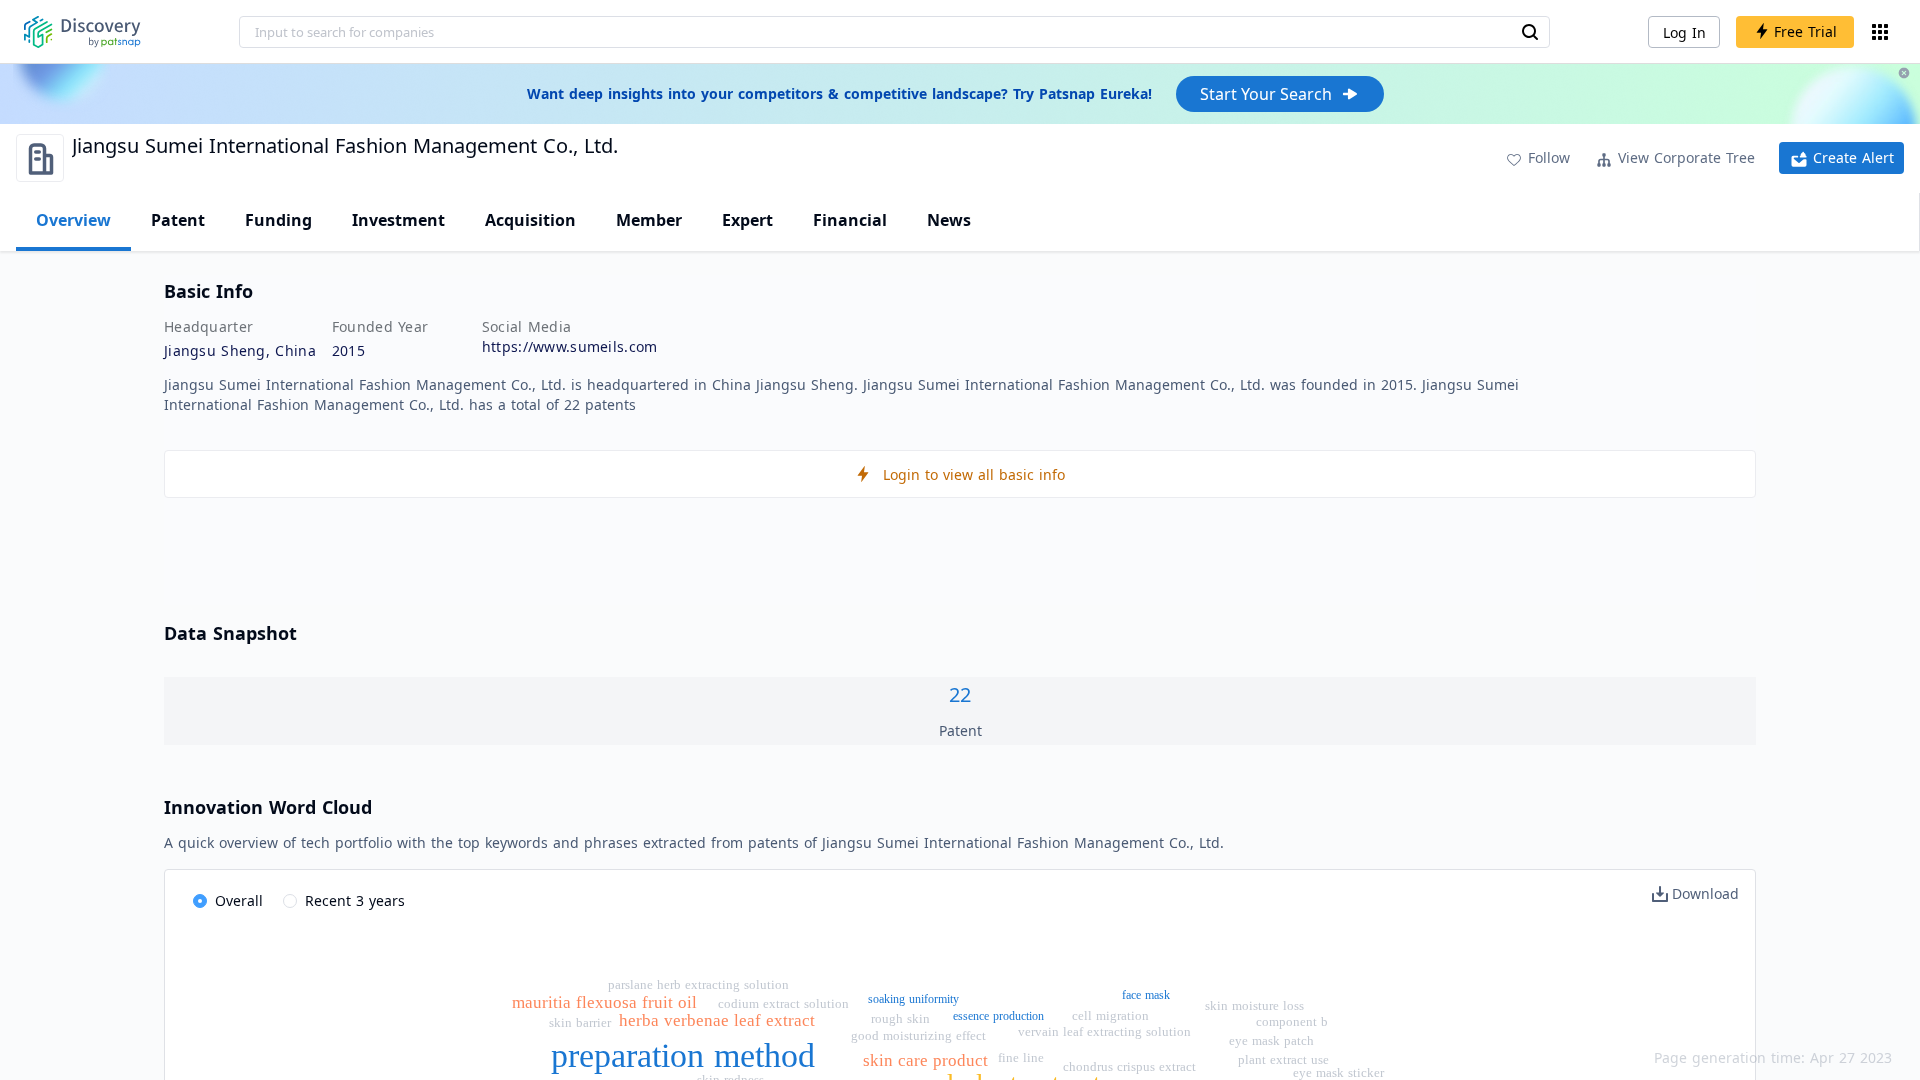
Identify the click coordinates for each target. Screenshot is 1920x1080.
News (949, 220)
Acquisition (530, 220)
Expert (747, 220)
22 (960, 694)
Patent (178, 220)
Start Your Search (1266, 94)
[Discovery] (82, 32)
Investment (398, 220)
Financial (850, 220)
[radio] (228, 902)
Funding (278, 220)
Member (649, 220)
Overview (73, 220)
